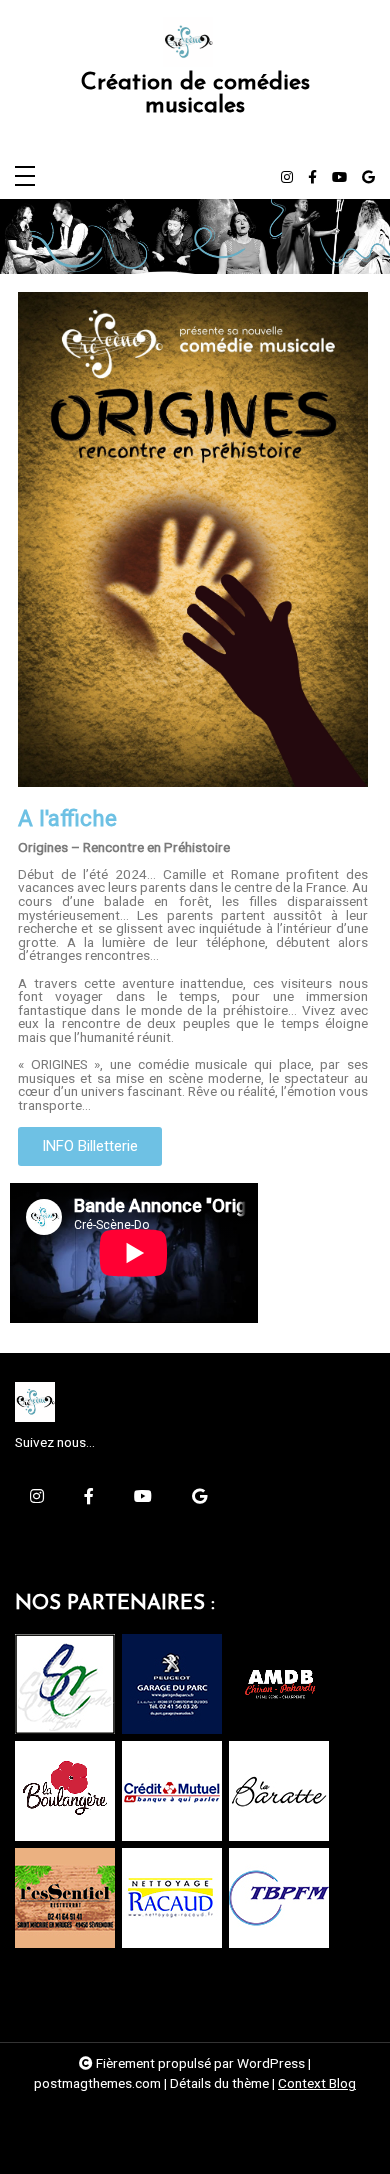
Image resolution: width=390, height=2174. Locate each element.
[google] (368, 178)
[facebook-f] (312, 178)
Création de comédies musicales (195, 95)
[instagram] (287, 178)
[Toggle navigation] (25, 177)
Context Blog (317, 2083)
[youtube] (339, 178)
